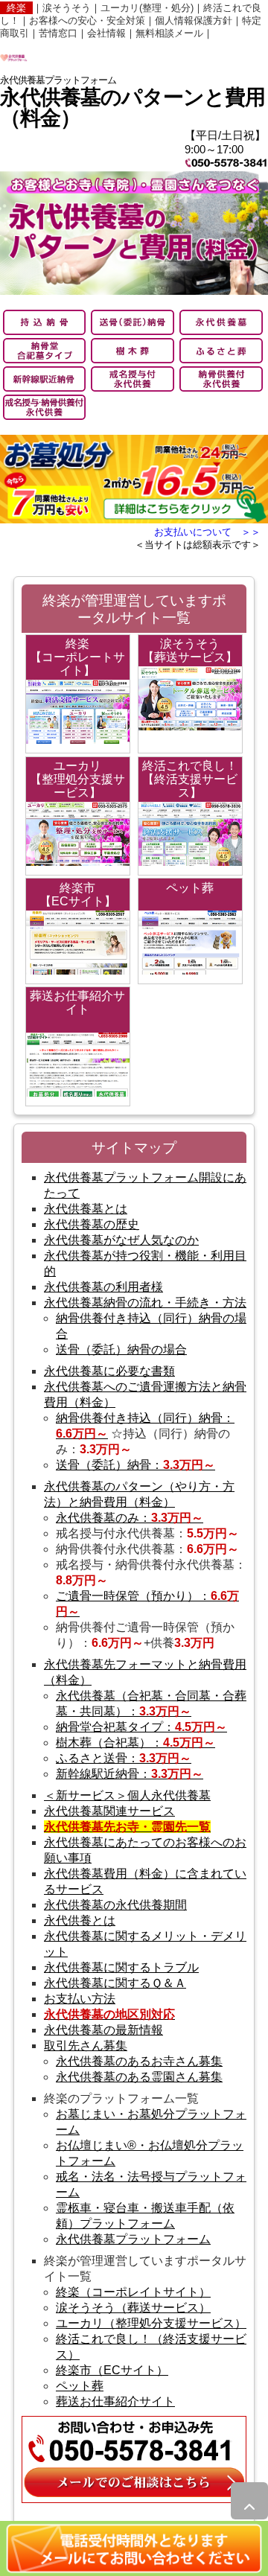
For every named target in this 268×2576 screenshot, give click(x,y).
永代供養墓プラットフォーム (133, 2239)
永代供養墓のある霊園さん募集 (139, 2077)
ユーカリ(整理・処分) (147, 8)
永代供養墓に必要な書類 (109, 1371)
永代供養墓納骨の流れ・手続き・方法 (145, 1303)
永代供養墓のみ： (130, 1518)
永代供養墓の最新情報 (103, 2030)
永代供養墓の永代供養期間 (115, 1905)
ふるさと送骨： (124, 1758)
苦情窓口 (58, 33)
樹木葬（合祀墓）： (135, 1743)
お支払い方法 (80, 1999)
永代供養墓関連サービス (109, 1811)
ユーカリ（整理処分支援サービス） (151, 2323)
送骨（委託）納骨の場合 (121, 1349)
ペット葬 (80, 2386)
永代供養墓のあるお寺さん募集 (139, 2061)
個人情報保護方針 (194, 20)
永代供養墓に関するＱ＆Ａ (115, 1983)
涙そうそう (67, 8)
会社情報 (106, 33)
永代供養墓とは (86, 1209)
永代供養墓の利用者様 (103, 1287)
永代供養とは (80, 1920)
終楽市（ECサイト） (112, 2370)
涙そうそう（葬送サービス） (133, 2308)
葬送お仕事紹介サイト (115, 2401)
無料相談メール (169, 33)
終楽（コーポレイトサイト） (133, 2292)
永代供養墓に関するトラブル (121, 1967)
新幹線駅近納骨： (130, 1774)
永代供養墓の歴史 (92, 1224)
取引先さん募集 (86, 2046)
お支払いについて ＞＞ (207, 532)
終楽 (16, 8)
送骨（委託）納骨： (135, 1465)
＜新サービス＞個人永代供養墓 (127, 1795)
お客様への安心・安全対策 (87, 20)
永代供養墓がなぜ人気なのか (121, 1240)
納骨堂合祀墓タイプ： (141, 1727)
